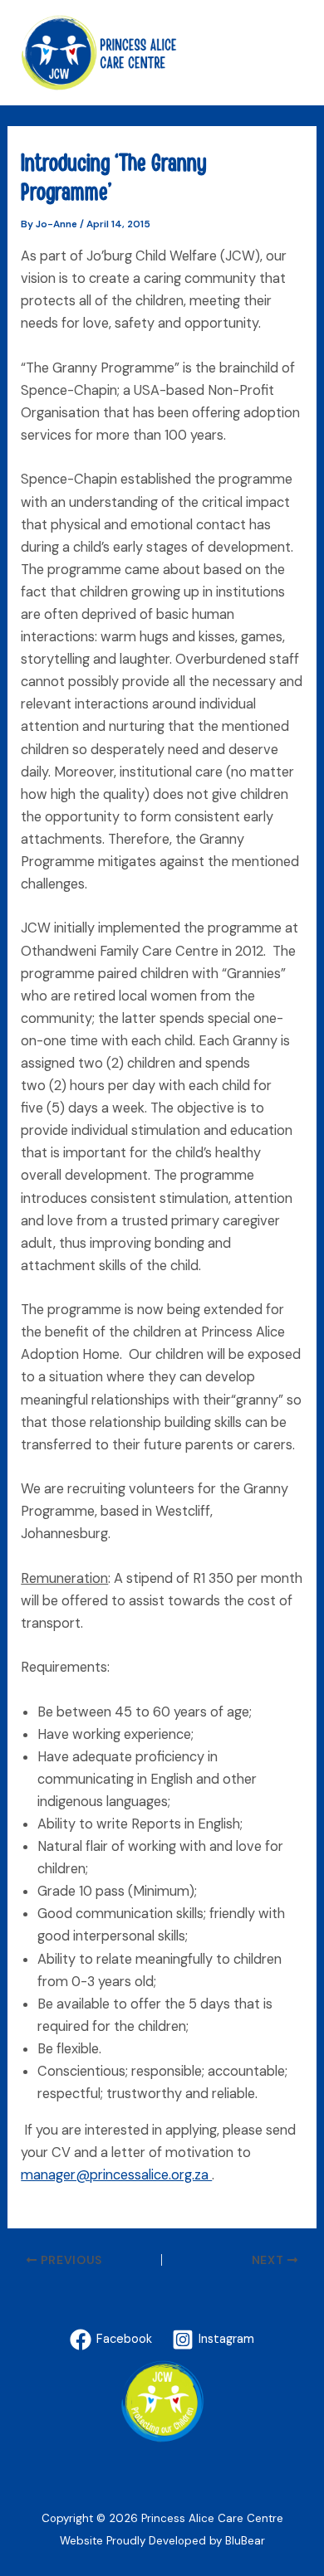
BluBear (245, 2541)
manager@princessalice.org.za (116, 2175)
